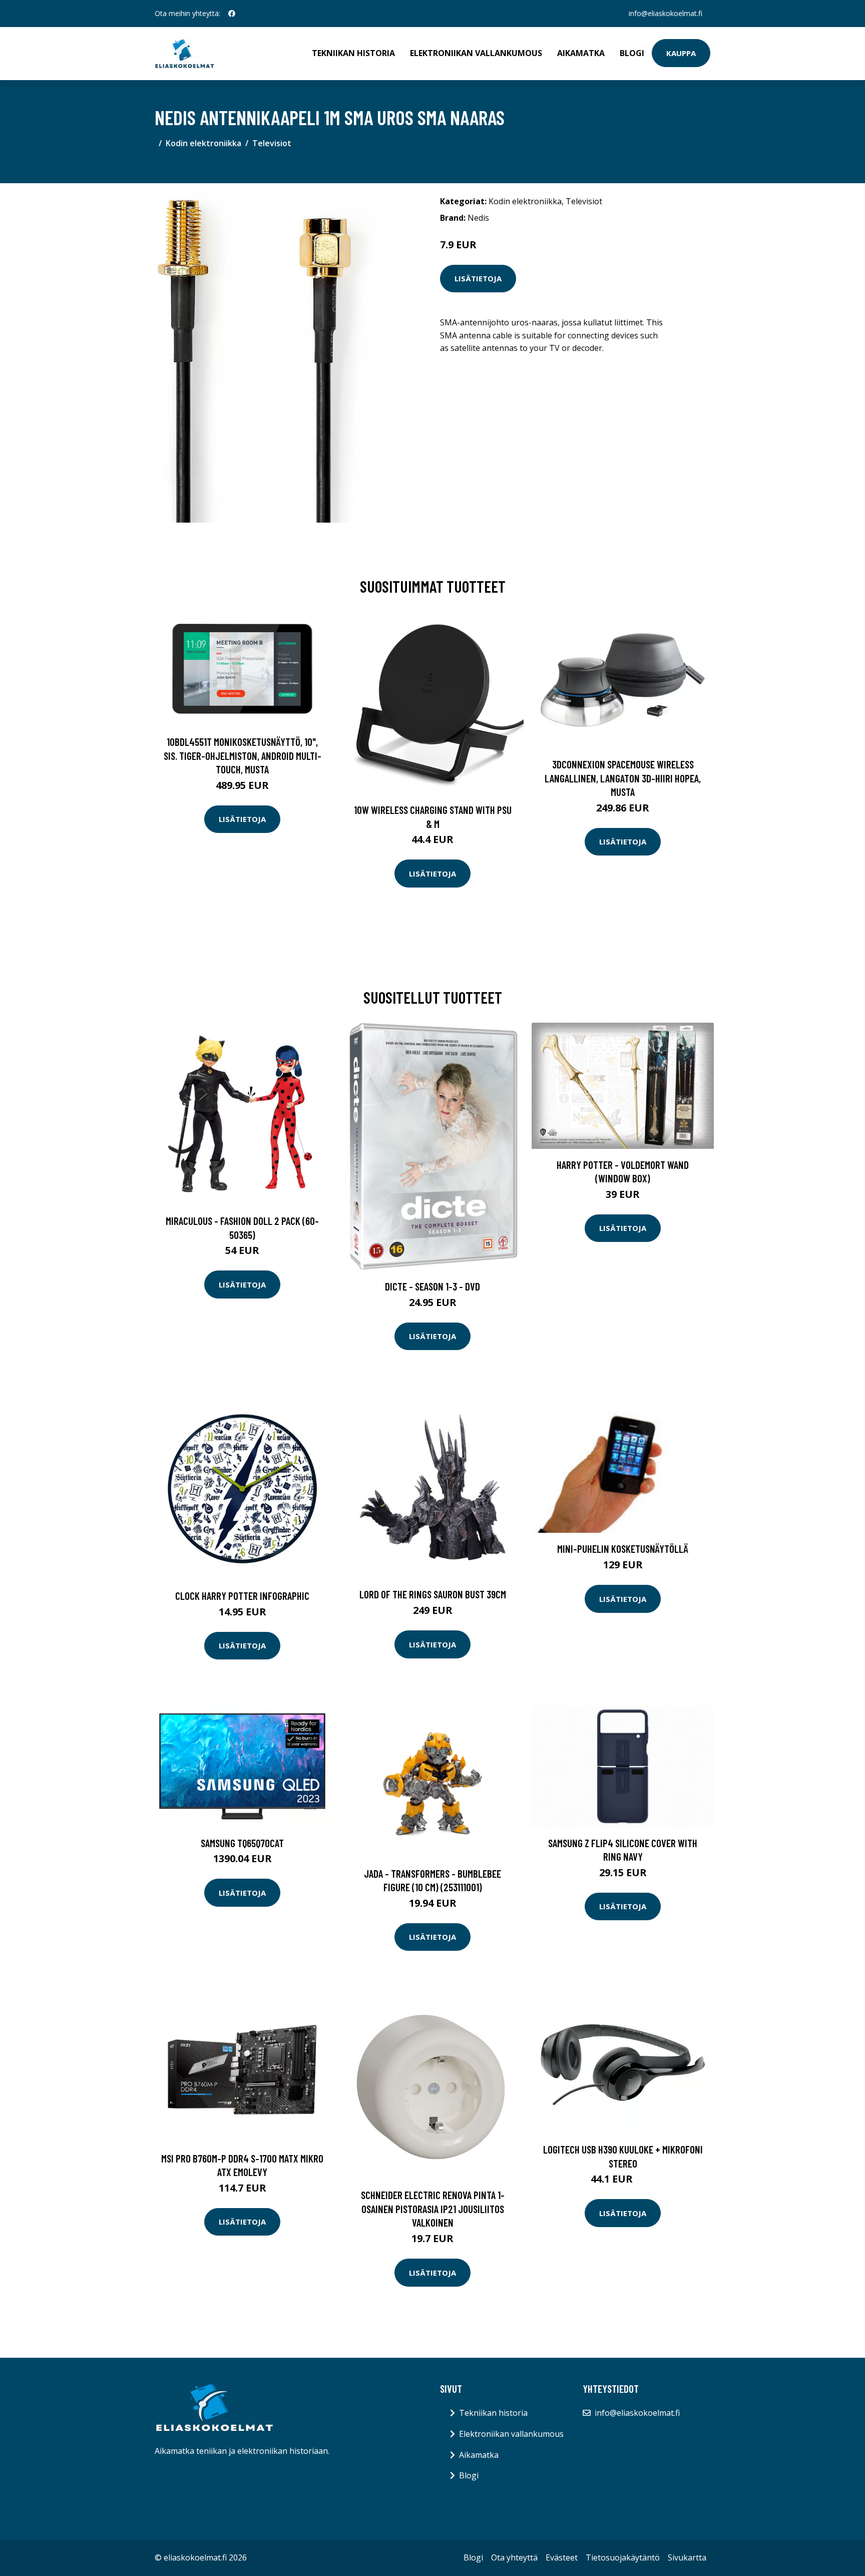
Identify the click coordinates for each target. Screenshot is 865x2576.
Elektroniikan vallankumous (476, 53)
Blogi (632, 53)
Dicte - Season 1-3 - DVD (432, 1286)
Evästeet (562, 2557)
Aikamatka (581, 53)
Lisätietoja (478, 278)
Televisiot (272, 143)
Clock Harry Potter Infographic (242, 1596)
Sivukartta (687, 2557)
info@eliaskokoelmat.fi (666, 13)
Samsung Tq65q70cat (242, 1843)
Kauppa (681, 53)
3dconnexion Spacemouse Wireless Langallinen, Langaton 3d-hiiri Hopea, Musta (623, 778)
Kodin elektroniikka (203, 143)
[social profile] (232, 14)
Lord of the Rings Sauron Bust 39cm (433, 1594)
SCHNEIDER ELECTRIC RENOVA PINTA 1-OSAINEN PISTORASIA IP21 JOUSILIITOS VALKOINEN (433, 2209)
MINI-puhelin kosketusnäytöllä (623, 1549)
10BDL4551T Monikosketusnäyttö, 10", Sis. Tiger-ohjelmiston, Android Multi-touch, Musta (243, 755)
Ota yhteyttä (514, 2557)
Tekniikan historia (353, 53)
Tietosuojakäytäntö (623, 2557)
